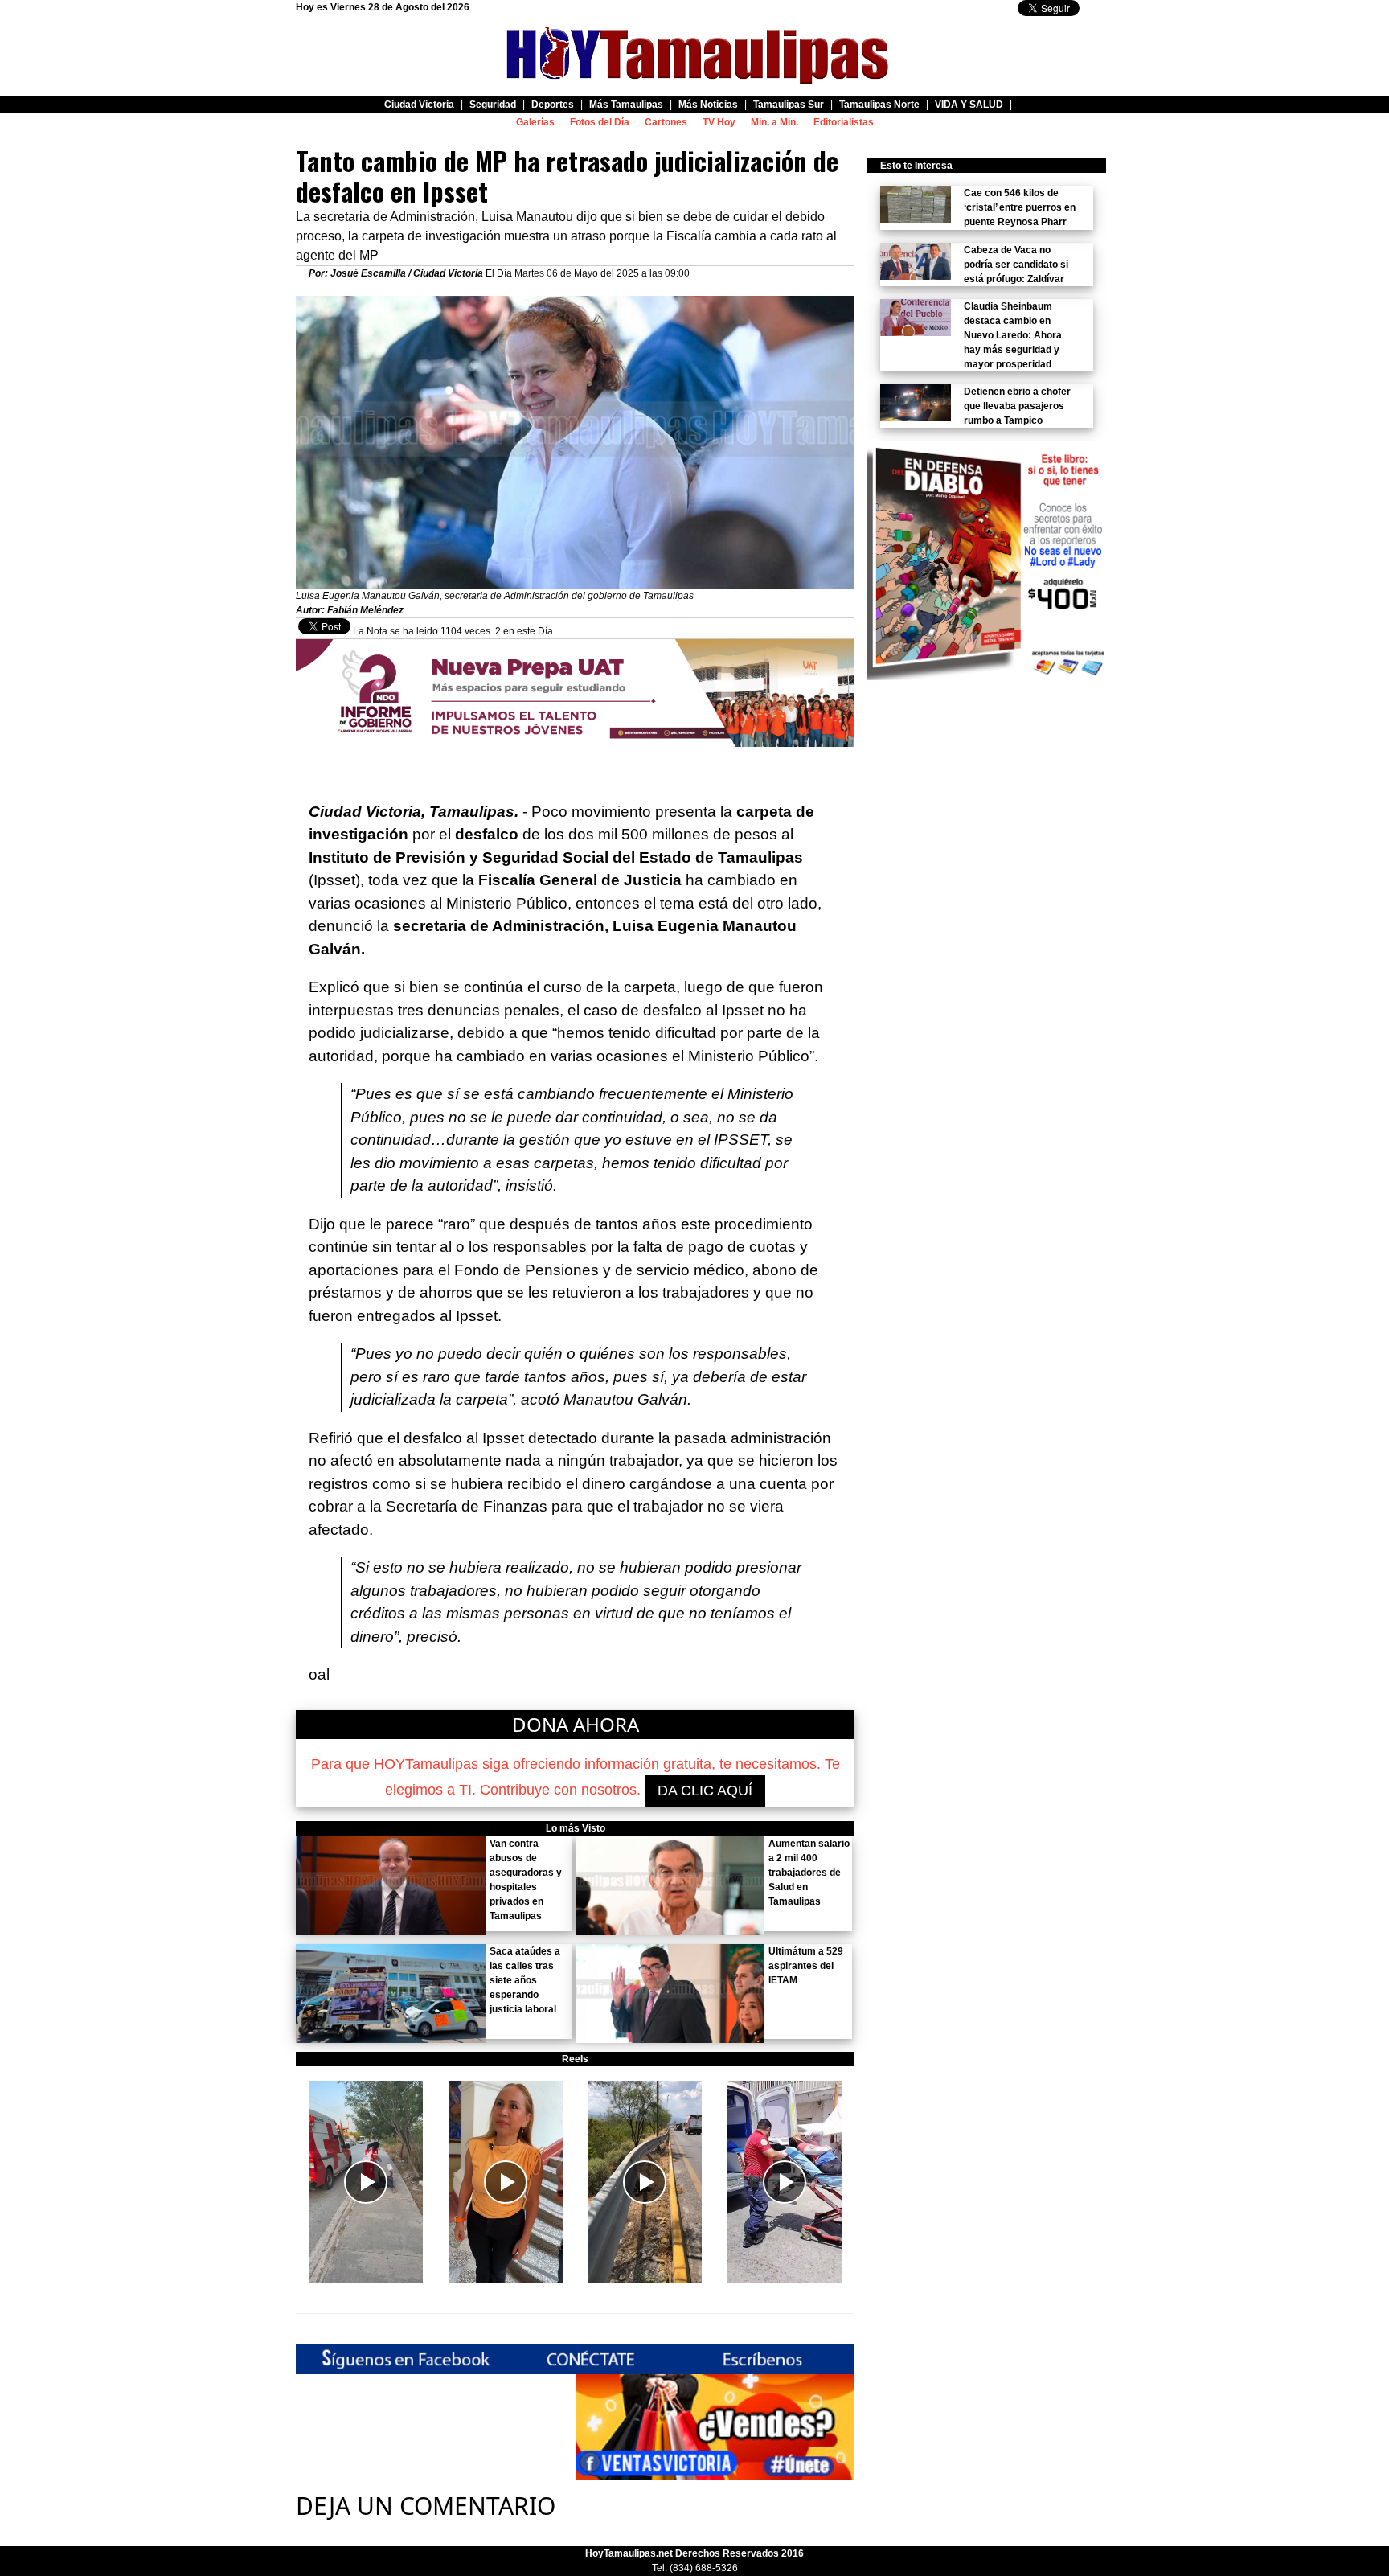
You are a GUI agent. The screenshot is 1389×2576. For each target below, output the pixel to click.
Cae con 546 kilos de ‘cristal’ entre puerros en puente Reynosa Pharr (1020, 207)
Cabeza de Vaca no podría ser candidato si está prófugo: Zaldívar (1016, 265)
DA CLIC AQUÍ (705, 1790)
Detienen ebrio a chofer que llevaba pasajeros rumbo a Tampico (1017, 406)
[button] (366, 2182)
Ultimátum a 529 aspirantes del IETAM (806, 1966)
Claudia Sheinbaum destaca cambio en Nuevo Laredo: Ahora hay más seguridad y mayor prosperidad (1013, 335)
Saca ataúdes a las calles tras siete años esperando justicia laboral (525, 1980)
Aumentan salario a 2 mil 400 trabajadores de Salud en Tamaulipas (809, 1873)
